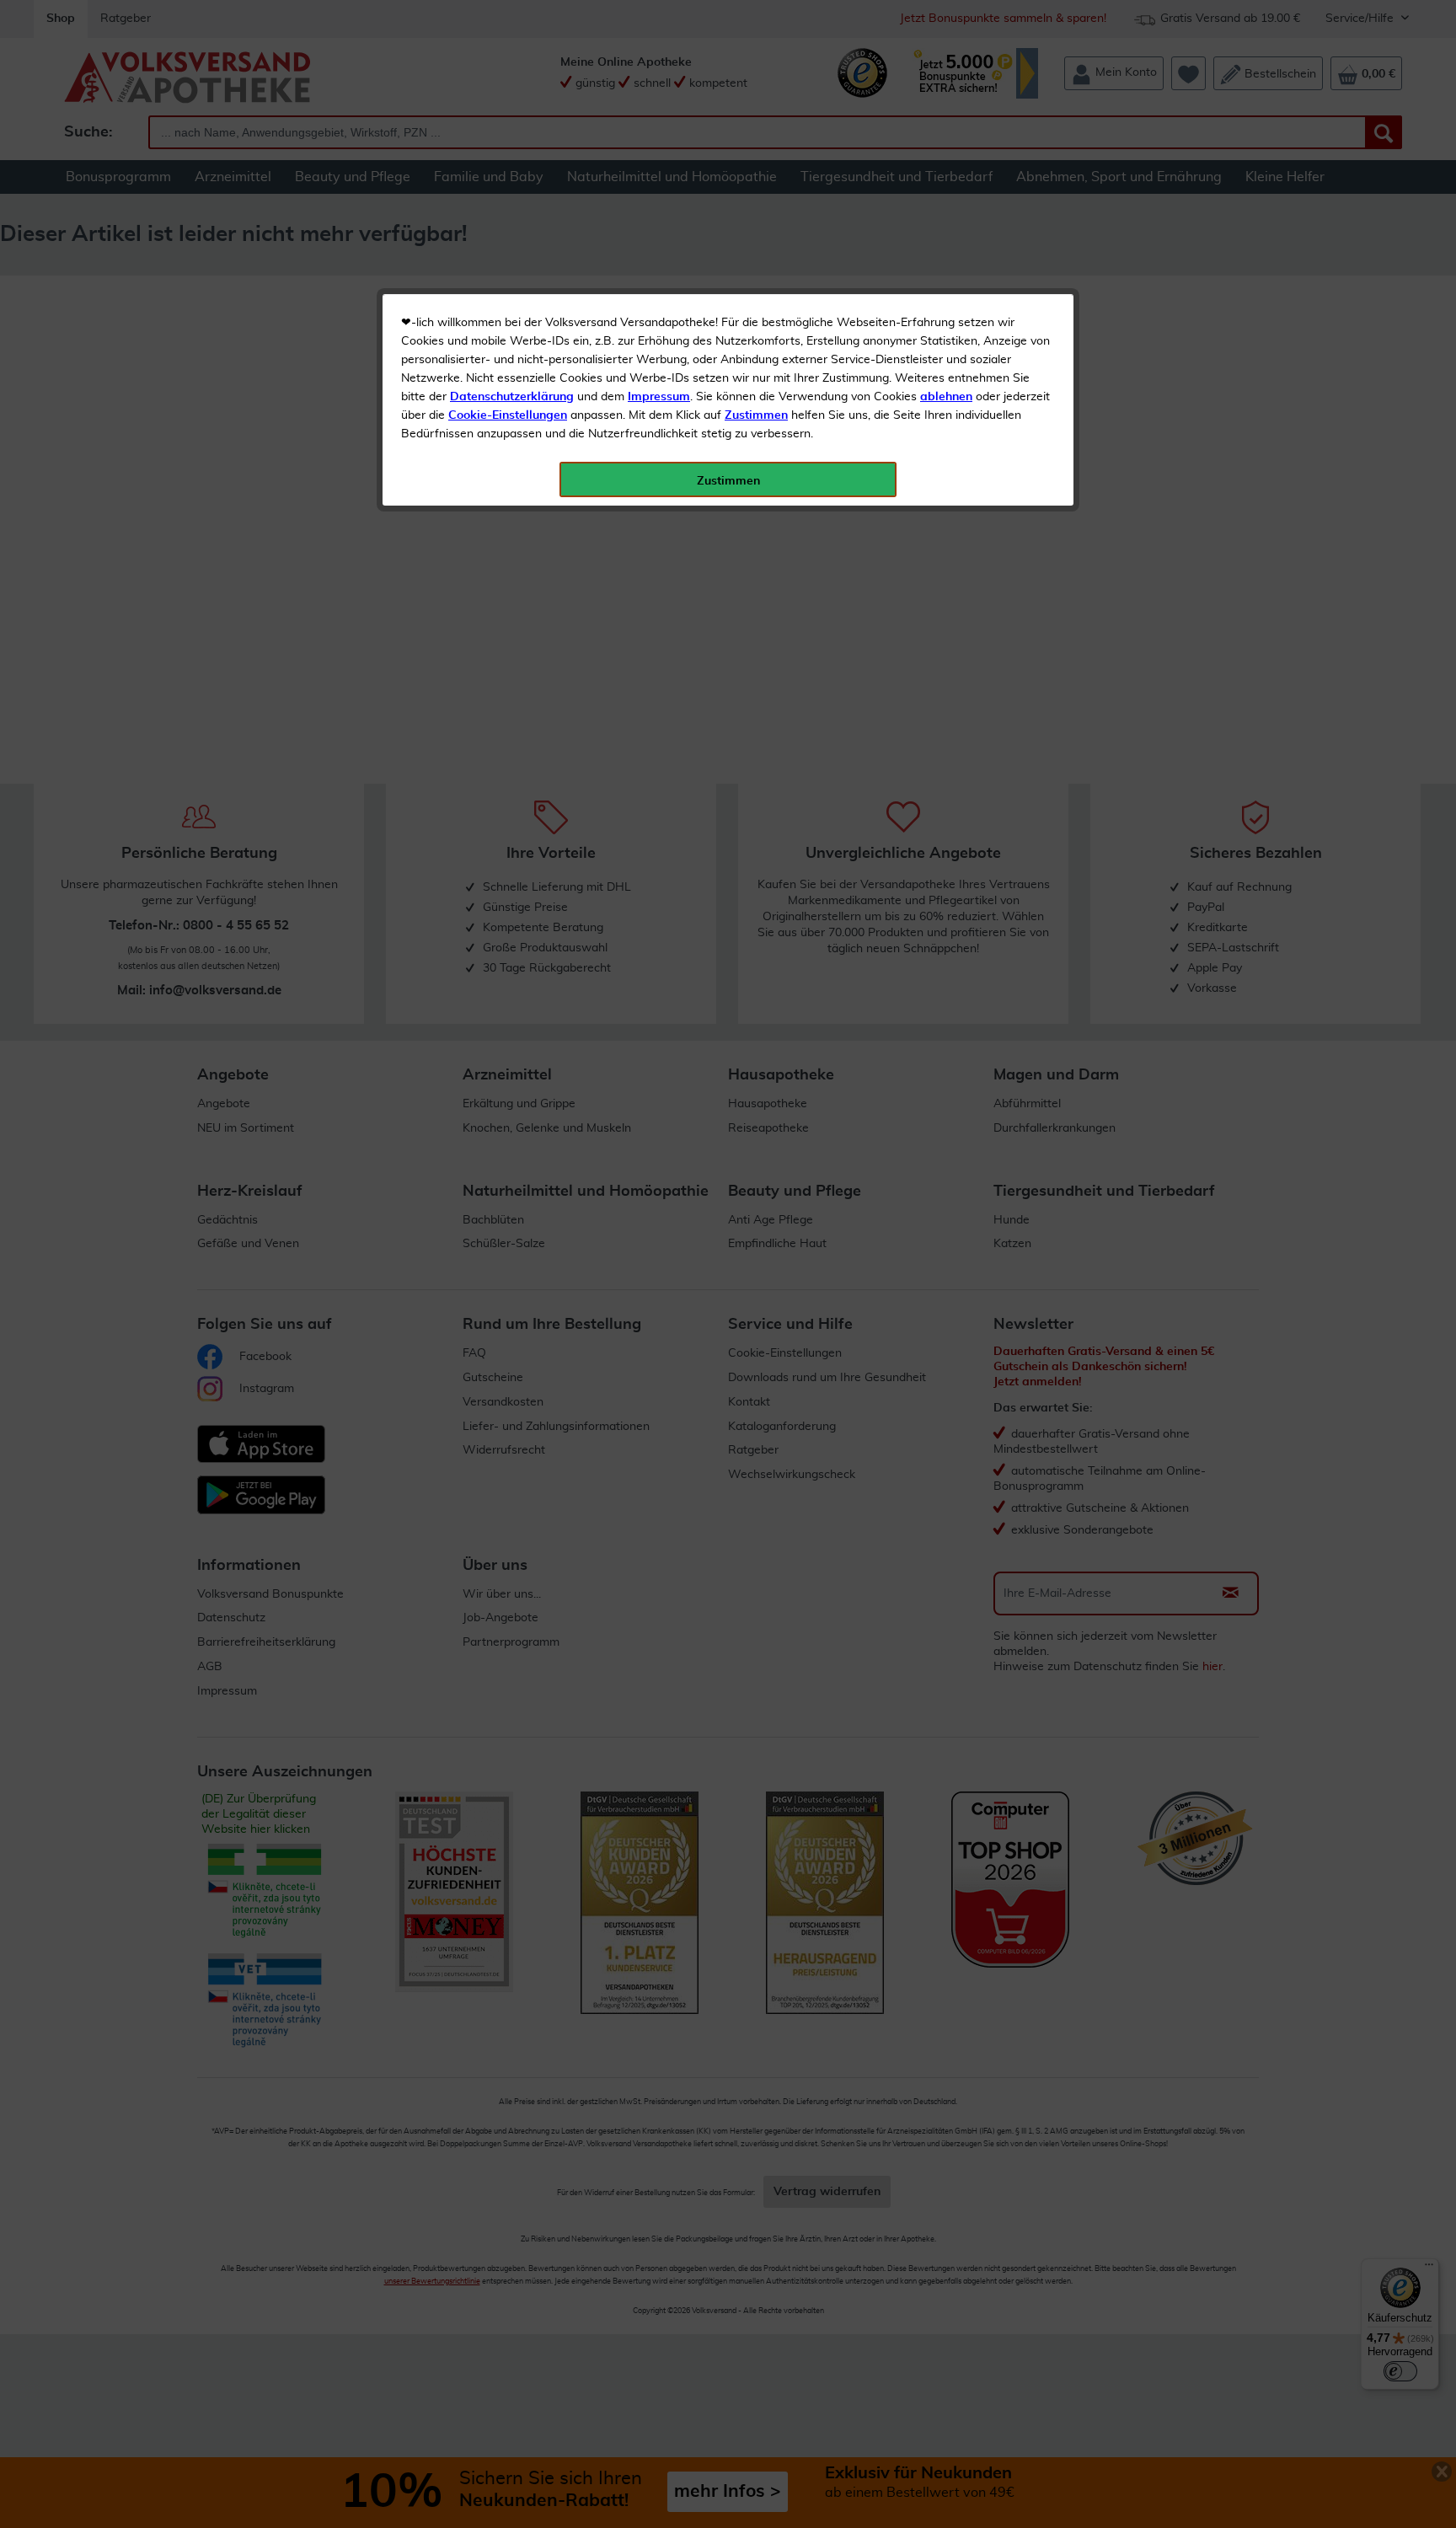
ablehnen (946, 397)
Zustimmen (756, 415)
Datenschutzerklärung (512, 397)
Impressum (659, 397)
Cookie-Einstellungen (508, 415)
